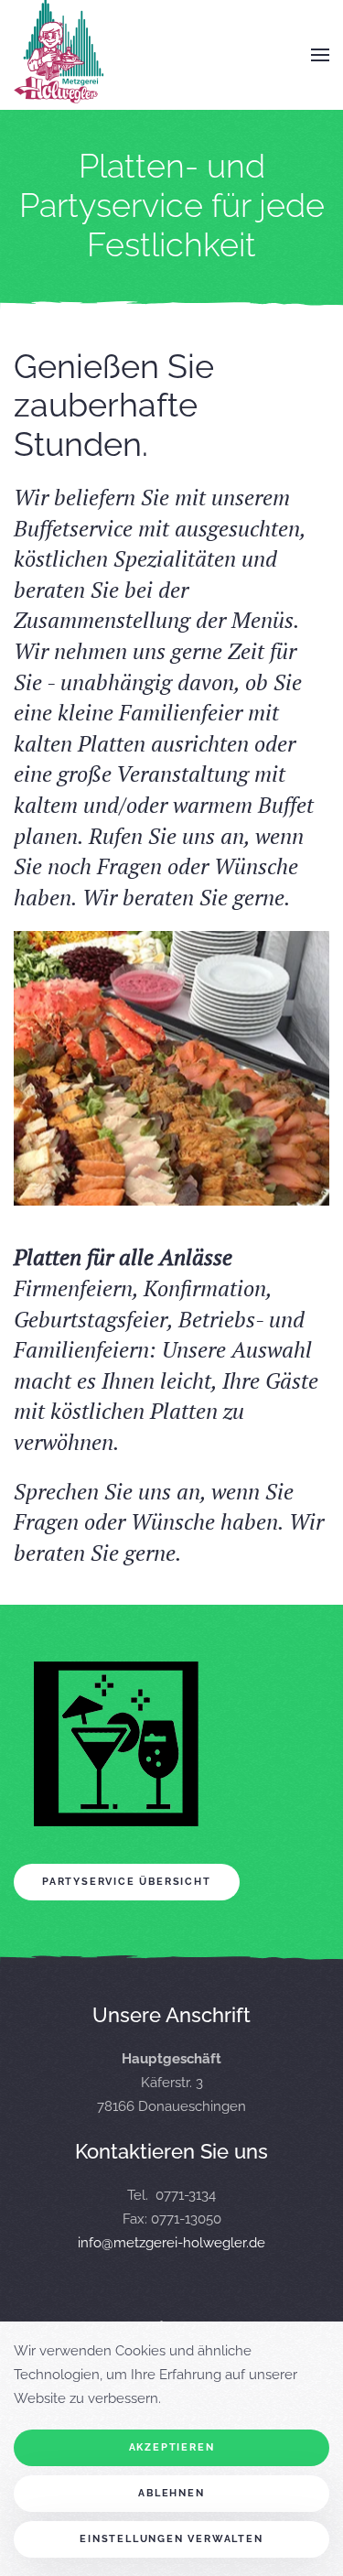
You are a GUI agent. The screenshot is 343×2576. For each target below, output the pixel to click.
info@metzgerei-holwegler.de (171, 2243)
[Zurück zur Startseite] (59, 55)
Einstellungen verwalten (171, 2539)
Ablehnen (171, 2493)
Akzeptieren (172, 2447)
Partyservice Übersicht (127, 1882)
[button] (320, 55)
